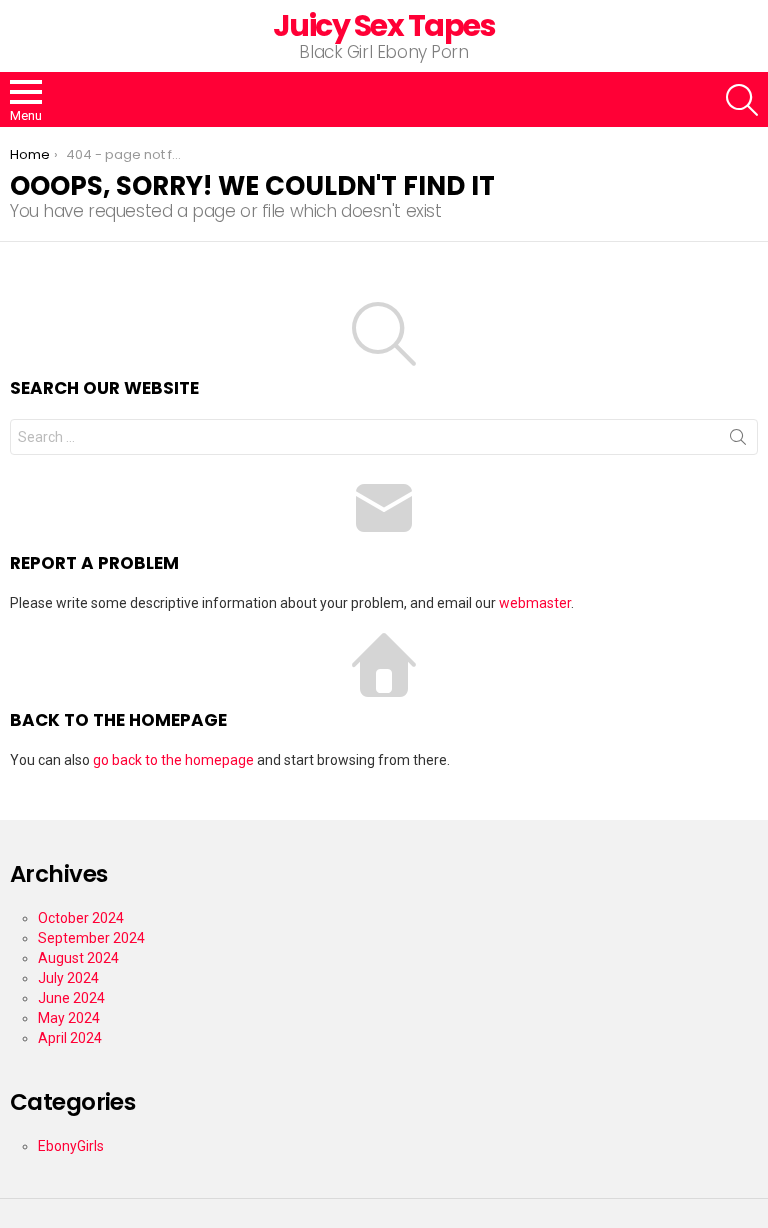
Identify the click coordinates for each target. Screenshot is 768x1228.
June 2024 (71, 998)
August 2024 (78, 958)
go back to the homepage (173, 760)
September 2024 (91, 938)
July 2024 (68, 978)
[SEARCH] (742, 100)
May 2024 (69, 1018)
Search (738, 441)
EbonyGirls (71, 1146)
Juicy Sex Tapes (384, 25)
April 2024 (70, 1038)
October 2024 (81, 918)
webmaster (535, 603)
